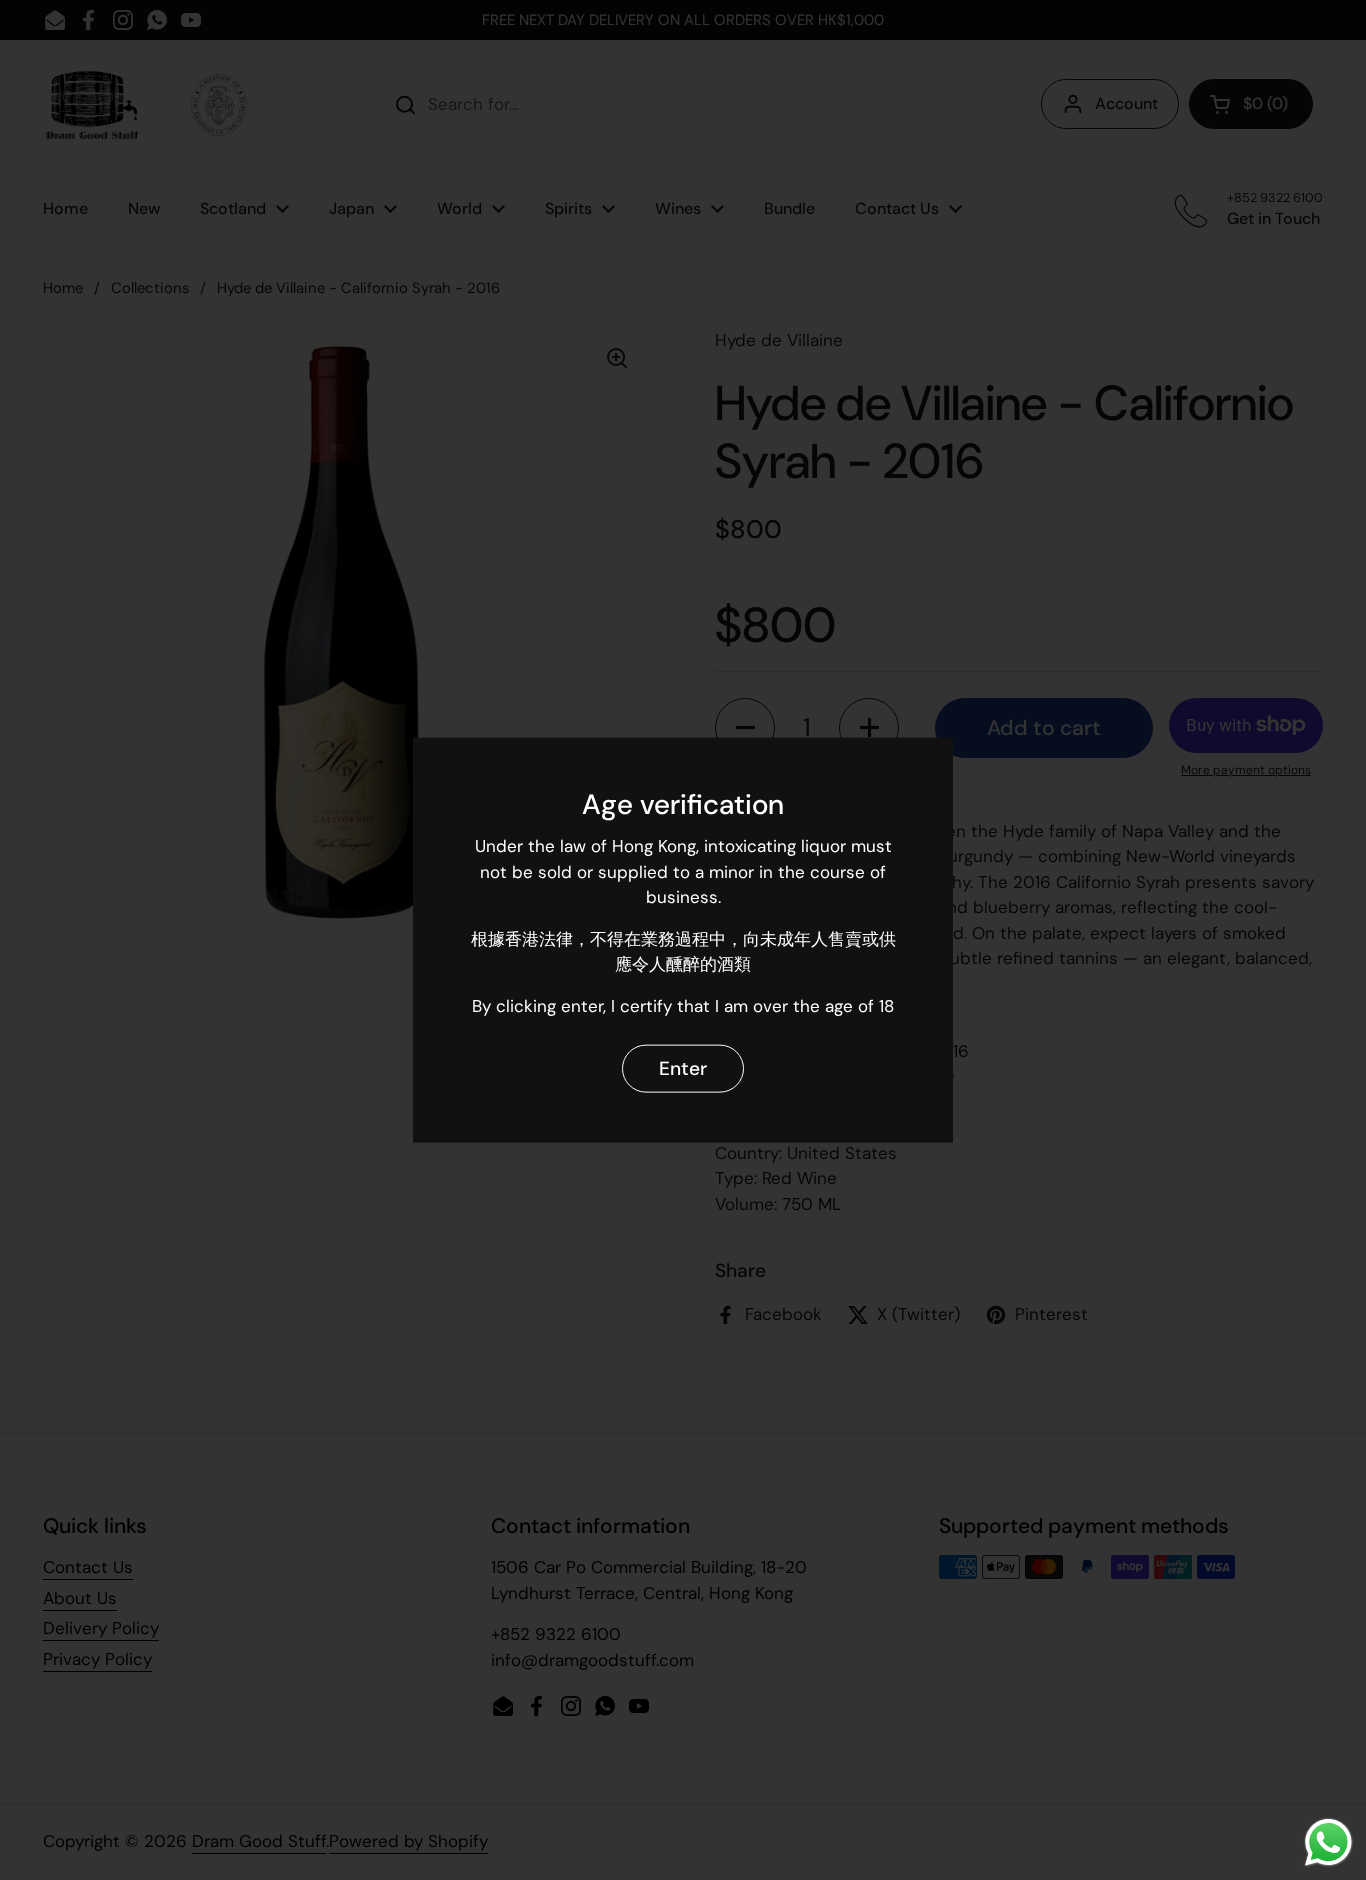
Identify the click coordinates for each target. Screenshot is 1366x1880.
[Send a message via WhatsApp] (1328, 1842)
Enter (683, 1067)
